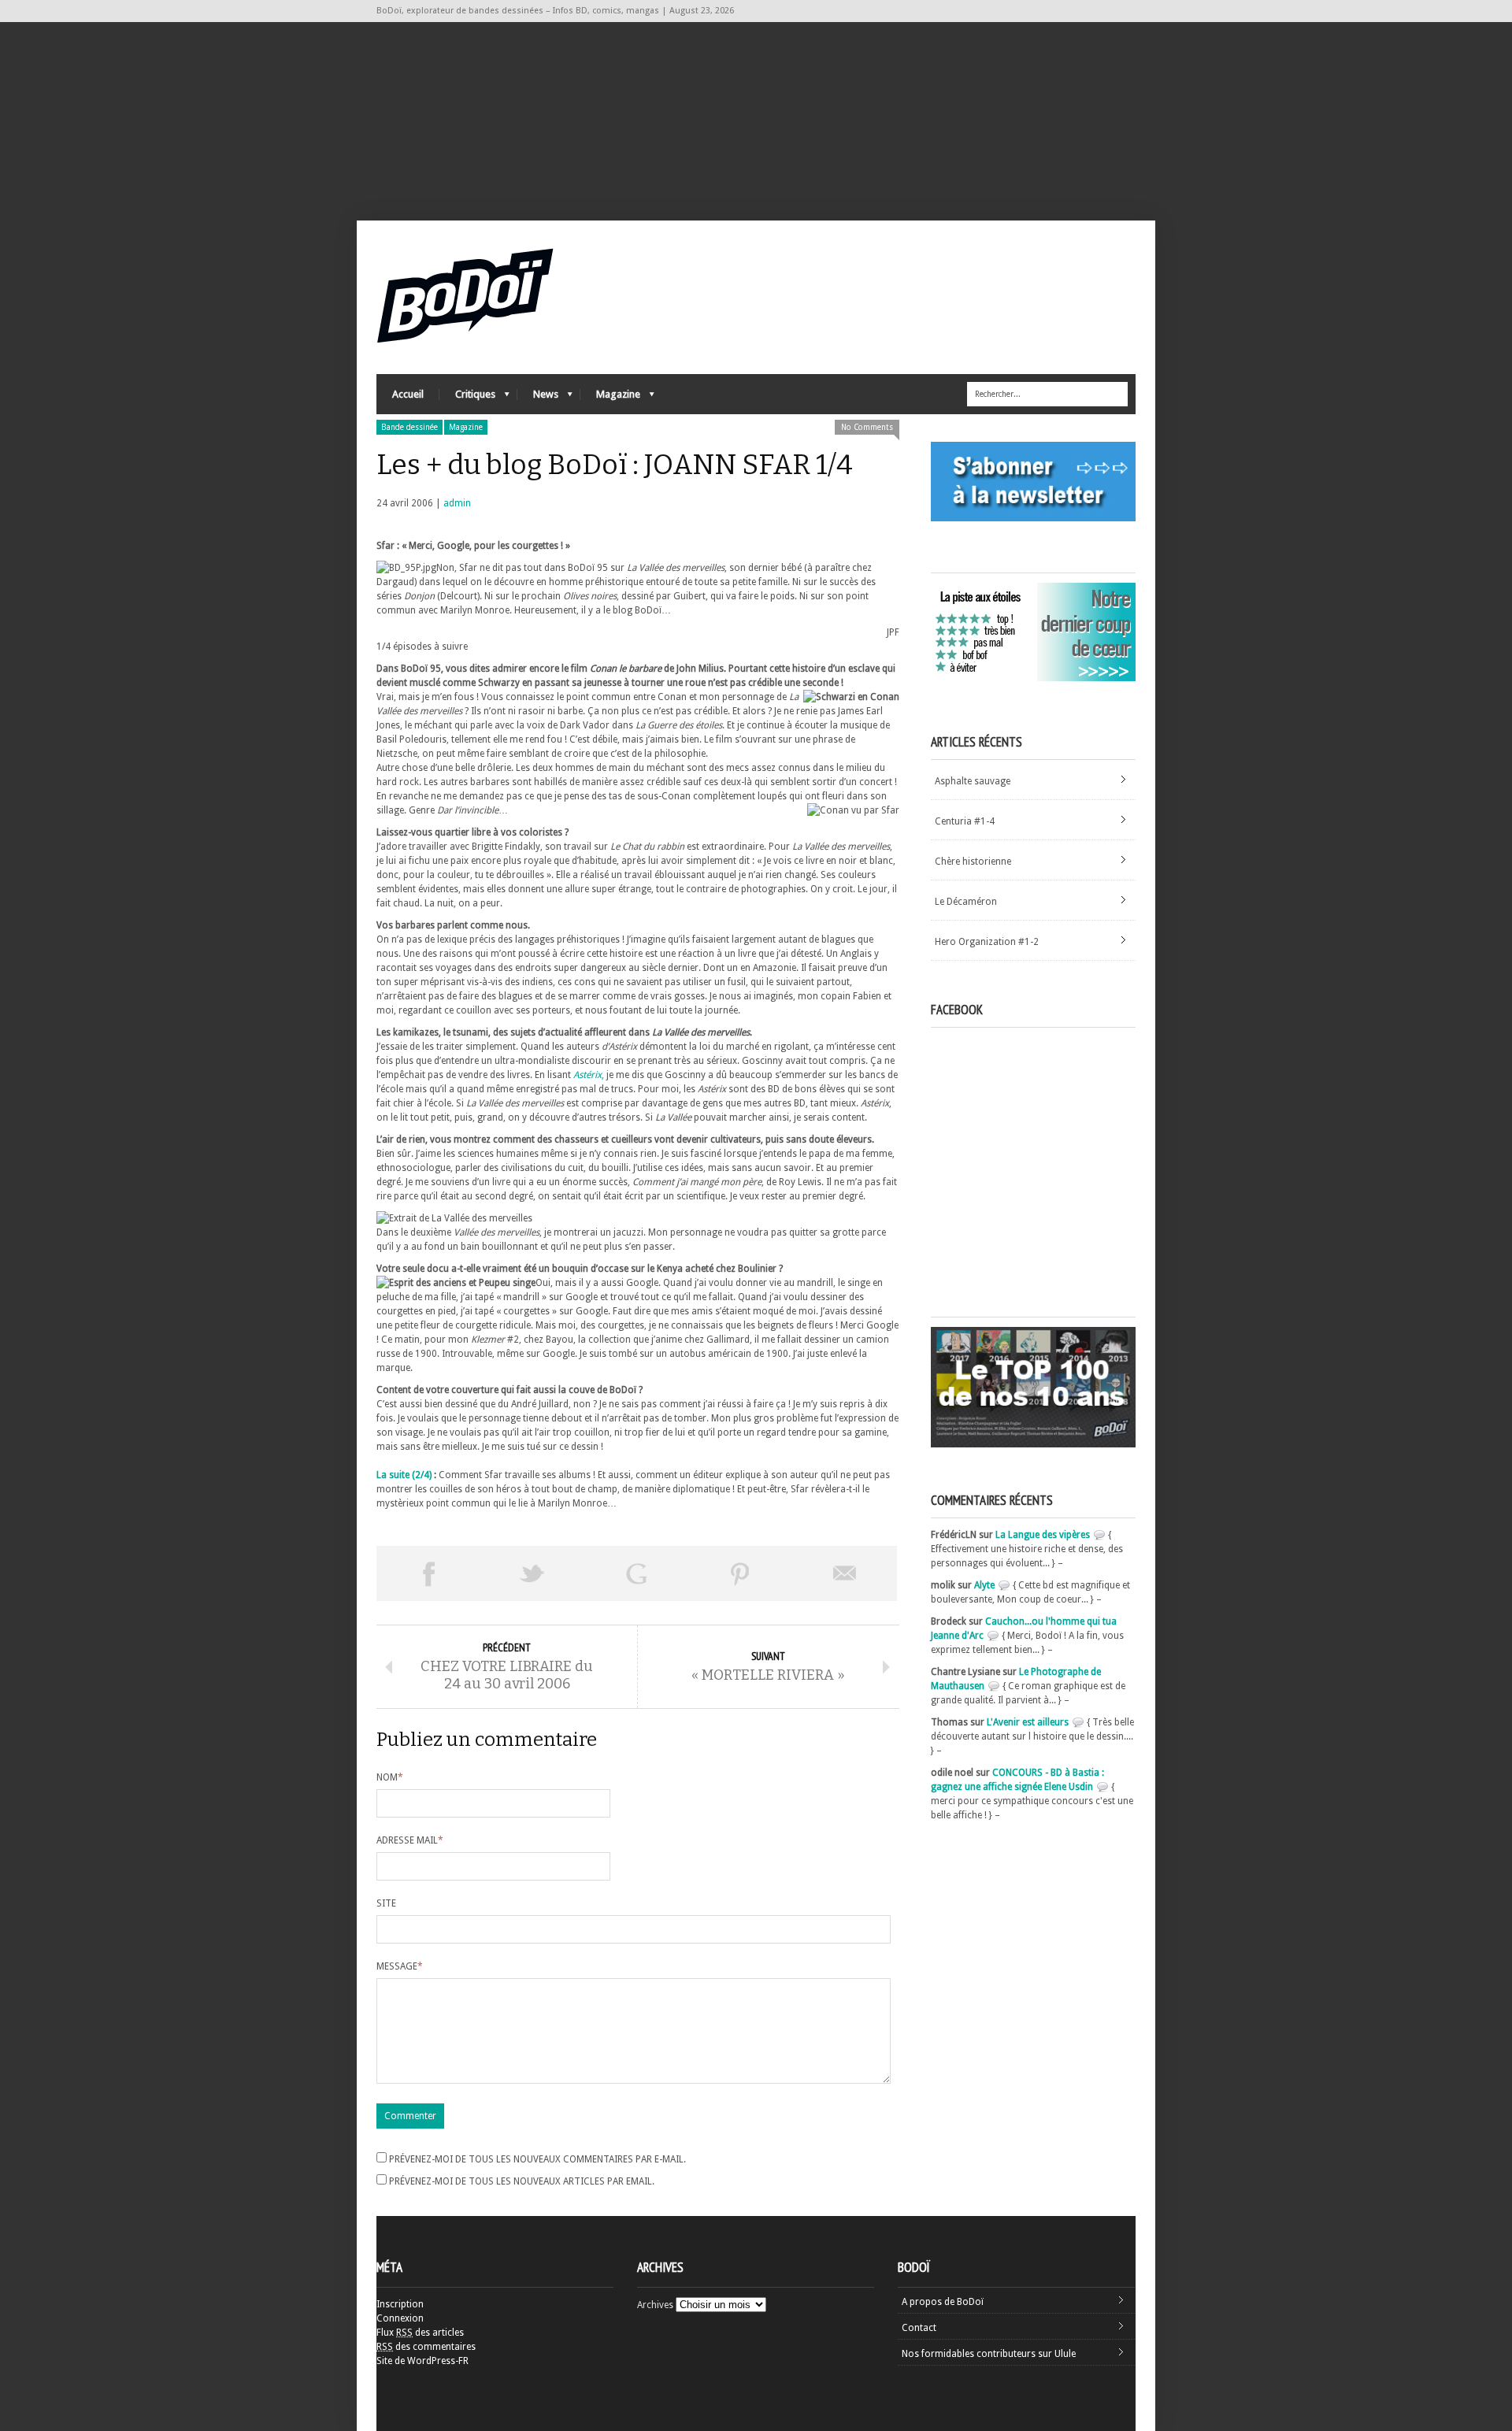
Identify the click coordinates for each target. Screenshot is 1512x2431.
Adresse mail (410, 1840)
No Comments (867, 427)
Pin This (740, 1573)
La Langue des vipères (1043, 1535)
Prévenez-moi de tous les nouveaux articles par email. (522, 2181)
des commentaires (426, 2347)
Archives (655, 2305)
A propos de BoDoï (943, 2302)
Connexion (400, 2318)
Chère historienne (973, 862)
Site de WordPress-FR (422, 2361)
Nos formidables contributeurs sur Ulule (989, 2354)
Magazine (610, 398)
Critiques (467, 398)
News (538, 398)
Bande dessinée (409, 427)
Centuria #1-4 (965, 821)
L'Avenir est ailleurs (1028, 1722)
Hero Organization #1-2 (987, 942)
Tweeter (532, 1573)
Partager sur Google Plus (636, 1573)
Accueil (408, 394)
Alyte (984, 1585)
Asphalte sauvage (973, 781)
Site (386, 1903)
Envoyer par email (845, 1573)
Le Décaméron (966, 902)
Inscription (400, 2304)
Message (400, 1966)
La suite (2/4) (404, 1475)
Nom (390, 1777)
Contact (919, 2328)
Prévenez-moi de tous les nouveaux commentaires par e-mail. (537, 2159)
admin (457, 503)
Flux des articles (420, 2333)
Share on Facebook (428, 1573)
